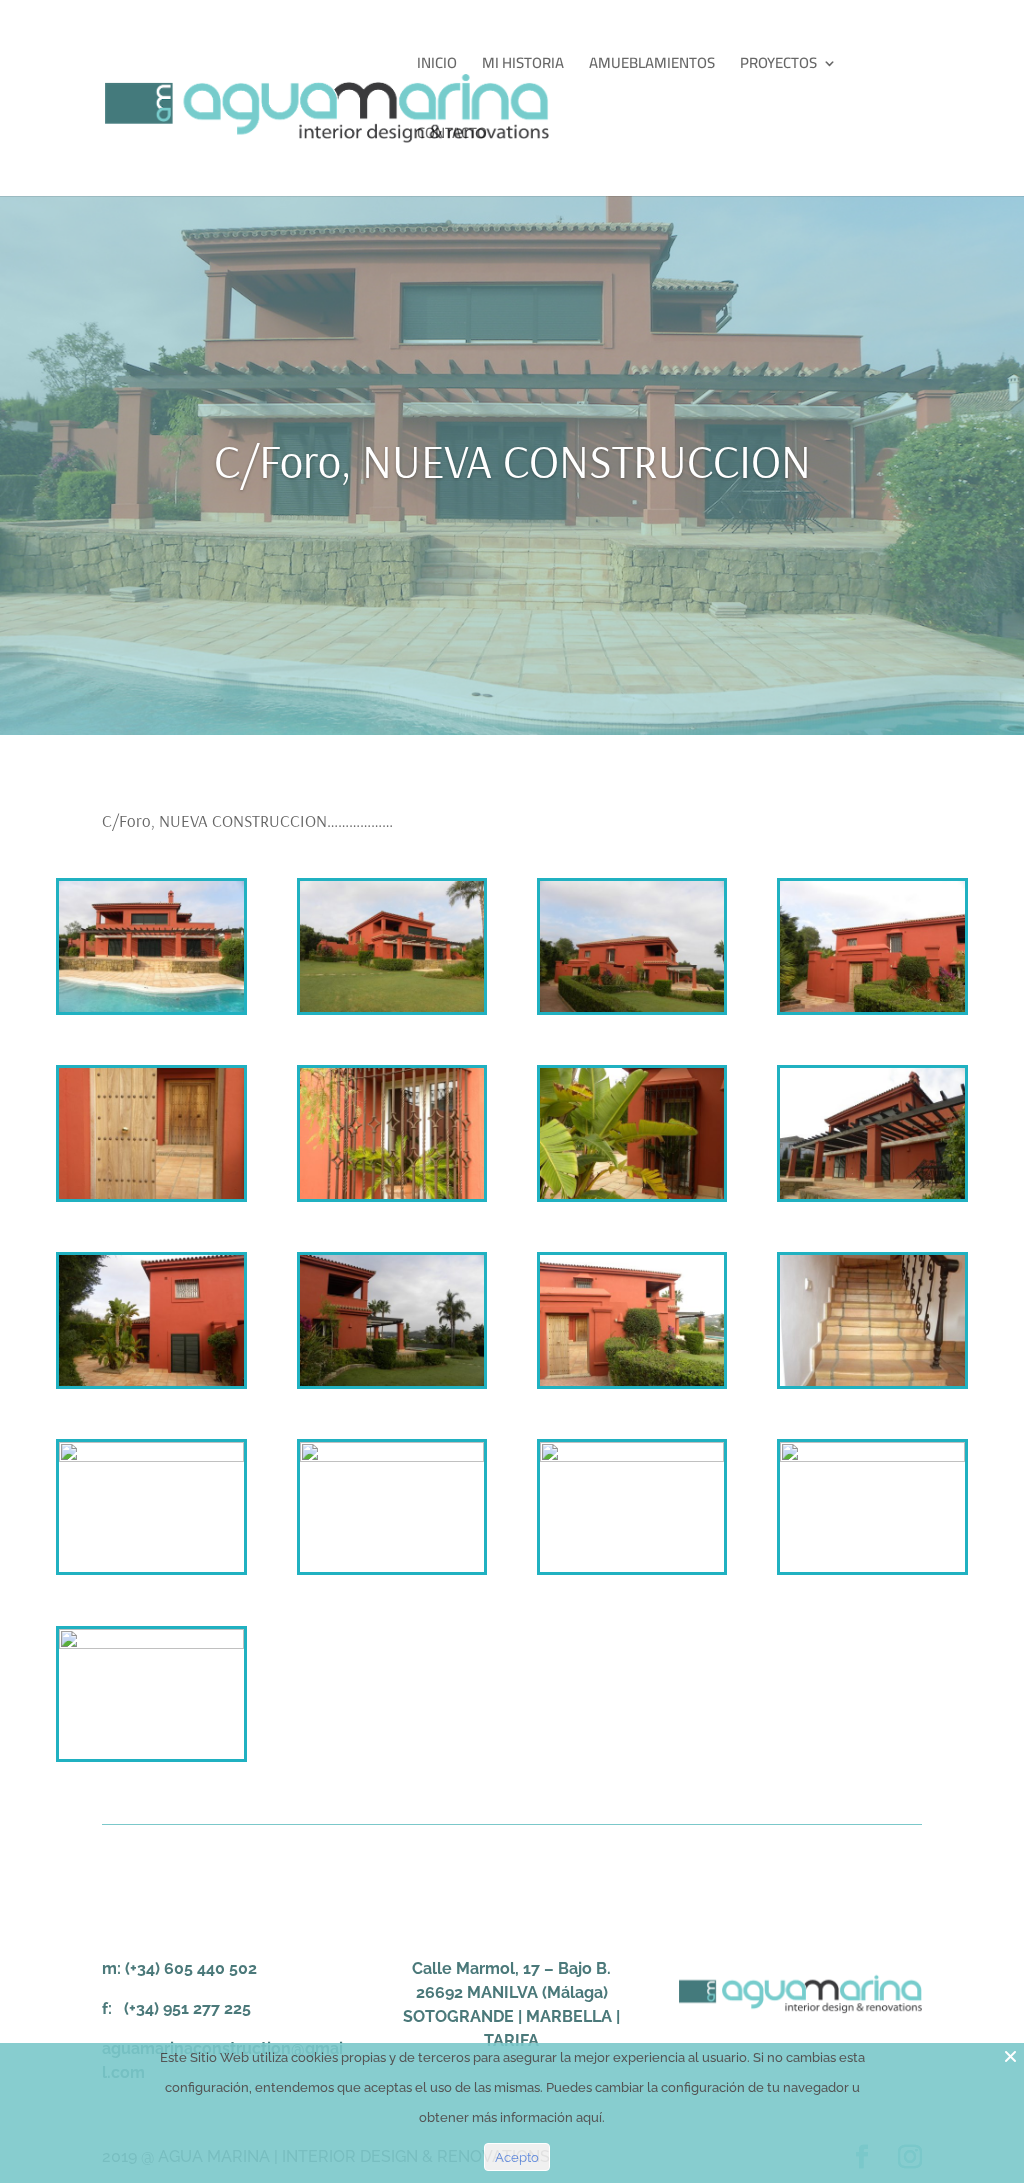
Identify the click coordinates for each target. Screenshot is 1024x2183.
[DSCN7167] (392, 1572)
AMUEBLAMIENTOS (652, 66)
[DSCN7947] (632, 1199)
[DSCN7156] (872, 1572)
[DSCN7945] (151, 1199)
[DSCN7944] (632, 1386)
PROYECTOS (778, 66)
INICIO (437, 66)
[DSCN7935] (151, 1012)
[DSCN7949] (392, 1199)
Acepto (517, 2157)
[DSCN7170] (632, 1572)
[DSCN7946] (151, 1386)
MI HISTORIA (523, 66)
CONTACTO (452, 136)
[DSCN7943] (872, 1012)
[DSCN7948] (872, 1199)
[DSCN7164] (151, 1572)
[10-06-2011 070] (151, 1759)
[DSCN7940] (632, 1012)
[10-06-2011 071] (872, 1386)
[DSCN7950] (392, 1386)
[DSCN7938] (392, 1012)
